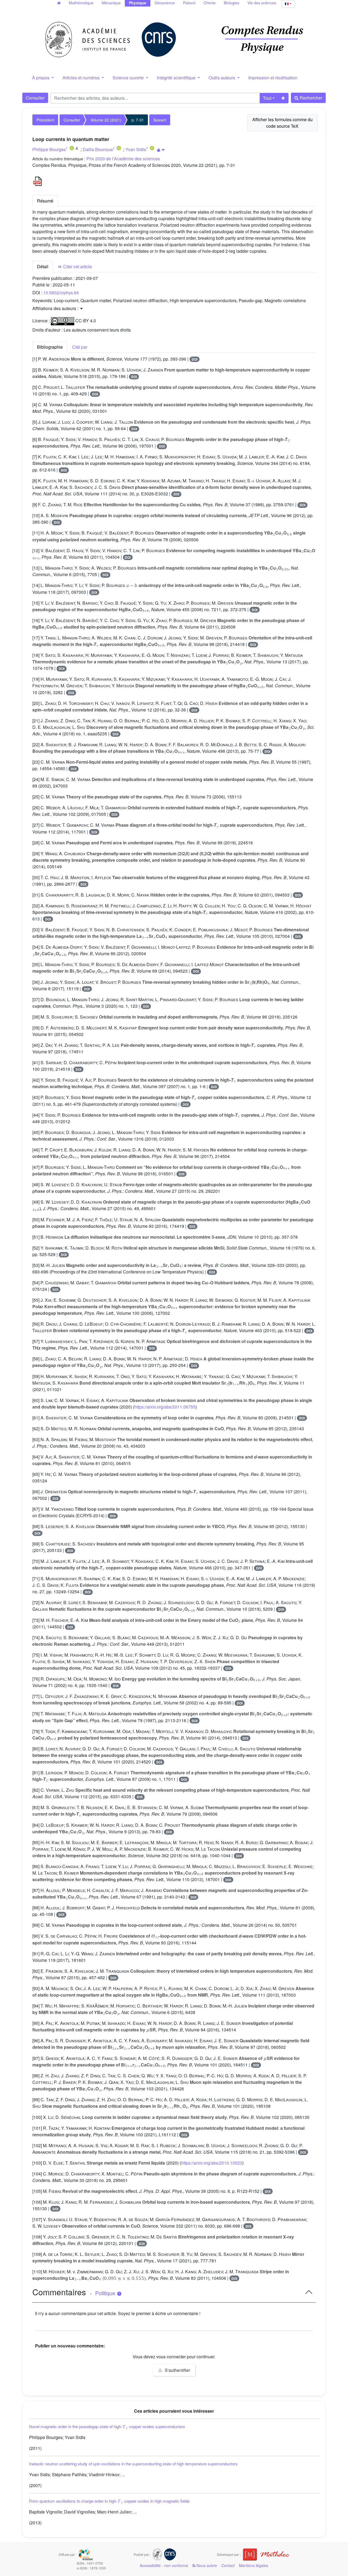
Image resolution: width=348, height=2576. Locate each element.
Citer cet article (77, 266)
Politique (106, 2293)
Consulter (35, 98)
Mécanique (111, 3)
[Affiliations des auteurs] (161, 150)
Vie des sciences (262, 3)
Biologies (232, 3)
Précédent (45, 120)
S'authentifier (177, 2370)
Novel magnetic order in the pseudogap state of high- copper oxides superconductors (107, 2426)
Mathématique (81, 3)
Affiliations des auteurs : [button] (56, 308)
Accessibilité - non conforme (164, 2565)
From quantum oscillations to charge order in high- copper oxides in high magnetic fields (109, 2501)
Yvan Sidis (136, 149)
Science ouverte (129, 78)
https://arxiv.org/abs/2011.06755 (165, 1407)
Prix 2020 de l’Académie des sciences (123, 159)
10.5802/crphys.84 (61, 293)
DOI (195, 359)
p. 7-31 (138, 120)
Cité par (80, 347)
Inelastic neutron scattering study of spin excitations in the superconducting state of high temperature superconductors (133, 2464)
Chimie (210, 3)
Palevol (189, 3)
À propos (41, 78)
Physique (138, 3)
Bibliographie (50, 347)
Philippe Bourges (49, 149)
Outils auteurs (222, 78)
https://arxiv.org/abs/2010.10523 (212, 2163)
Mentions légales (254, 2565)
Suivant (160, 120)
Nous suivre (206, 2565)
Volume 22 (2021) (106, 120)
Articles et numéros (82, 78)
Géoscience (165, 3)
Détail (43, 266)
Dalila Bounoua (98, 149)
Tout (267, 98)
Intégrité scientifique (177, 78)
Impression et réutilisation (273, 78)
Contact (228, 2565)
